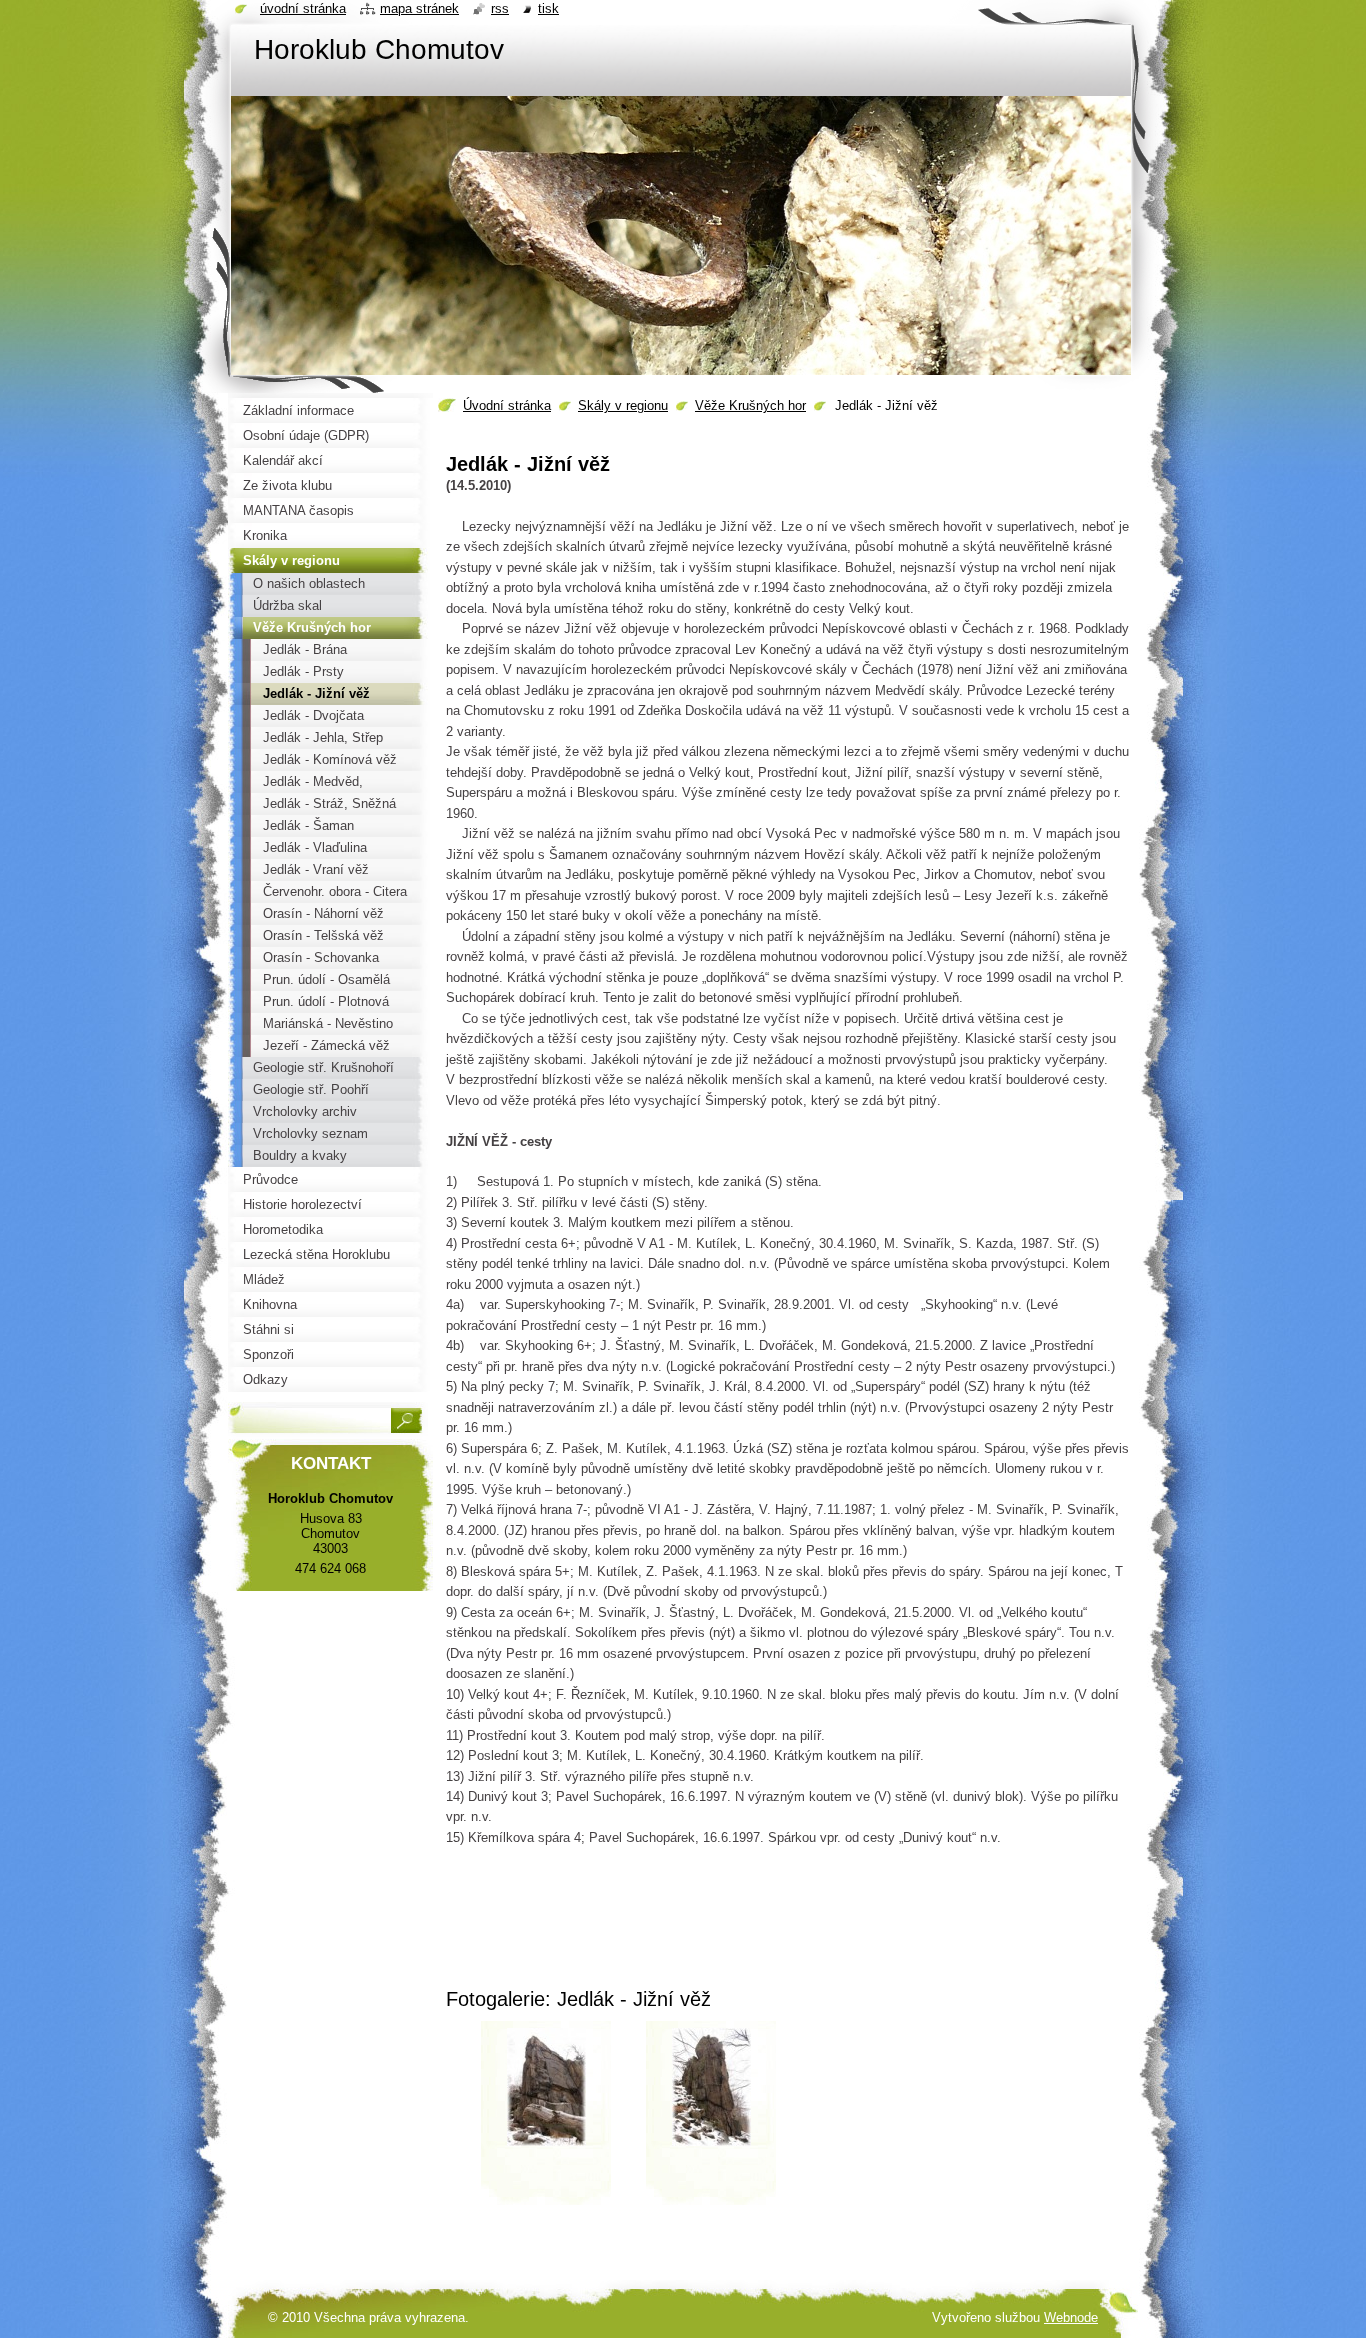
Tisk (548, 8)
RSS (500, 8)
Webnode (1071, 2317)
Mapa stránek (419, 8)
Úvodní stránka (507, 405)
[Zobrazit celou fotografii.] (546, 2120)
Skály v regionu (623, 405)
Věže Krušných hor (750, 405)
